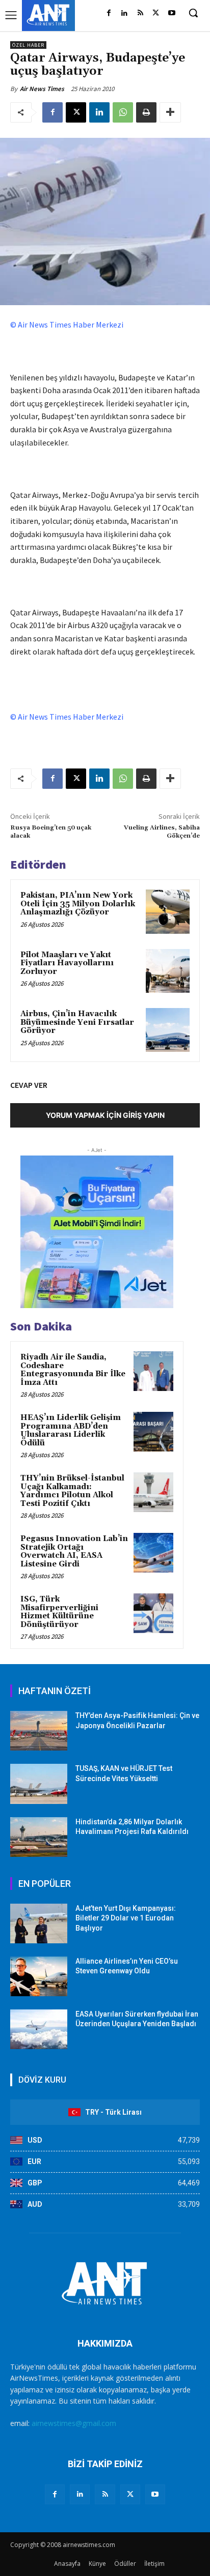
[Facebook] (109, 13)
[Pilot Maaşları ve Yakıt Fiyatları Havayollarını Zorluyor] (168, 971)
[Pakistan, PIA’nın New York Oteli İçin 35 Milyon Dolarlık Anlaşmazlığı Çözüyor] (168, 911)
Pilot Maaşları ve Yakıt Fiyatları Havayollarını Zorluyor (67, 963)
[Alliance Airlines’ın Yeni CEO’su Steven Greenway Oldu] (39, 1976)
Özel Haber (28, 45)
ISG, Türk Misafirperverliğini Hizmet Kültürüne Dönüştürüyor (59, 1612)
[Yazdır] (146, 112)
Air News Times (42, 89)
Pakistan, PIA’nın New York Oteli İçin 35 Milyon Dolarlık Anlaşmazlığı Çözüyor (78, 904)
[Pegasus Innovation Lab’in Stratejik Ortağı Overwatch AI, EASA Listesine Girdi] (153, 1553)
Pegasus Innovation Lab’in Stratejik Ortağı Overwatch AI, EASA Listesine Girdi (74, 1551)
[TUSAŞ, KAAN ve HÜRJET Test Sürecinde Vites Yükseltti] (39, 1784)
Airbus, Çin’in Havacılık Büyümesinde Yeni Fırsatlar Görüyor (77, 1022)
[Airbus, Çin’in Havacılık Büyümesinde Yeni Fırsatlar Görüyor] (168, 1030)
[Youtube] (172, 13)
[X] (156, 13)
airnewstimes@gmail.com (74, 2423)
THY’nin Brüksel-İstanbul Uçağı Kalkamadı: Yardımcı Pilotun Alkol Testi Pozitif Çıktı (72, 1491)
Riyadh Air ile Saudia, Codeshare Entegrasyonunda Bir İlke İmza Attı (73, 1370)
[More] (170, 112)
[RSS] (140, 13)
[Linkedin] (125, 13)
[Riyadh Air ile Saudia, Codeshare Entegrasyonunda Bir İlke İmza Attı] (153, 1371)
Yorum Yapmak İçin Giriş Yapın (105, 1115)
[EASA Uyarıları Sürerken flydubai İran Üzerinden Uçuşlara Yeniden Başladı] (39, 2029)
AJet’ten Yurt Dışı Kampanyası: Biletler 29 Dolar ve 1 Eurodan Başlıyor (126, 1918)
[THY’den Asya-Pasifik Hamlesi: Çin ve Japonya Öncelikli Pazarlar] (39, 1731)
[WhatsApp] (123, 112)
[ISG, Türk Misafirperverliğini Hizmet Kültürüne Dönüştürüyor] (153, 1613)
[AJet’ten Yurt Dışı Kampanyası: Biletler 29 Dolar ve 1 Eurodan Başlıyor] (39, 1923)
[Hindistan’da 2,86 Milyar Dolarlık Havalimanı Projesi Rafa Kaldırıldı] (39, 1837)
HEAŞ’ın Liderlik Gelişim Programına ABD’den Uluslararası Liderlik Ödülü (71, 1430)
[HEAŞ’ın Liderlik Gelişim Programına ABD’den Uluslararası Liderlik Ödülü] (153, 1432)
